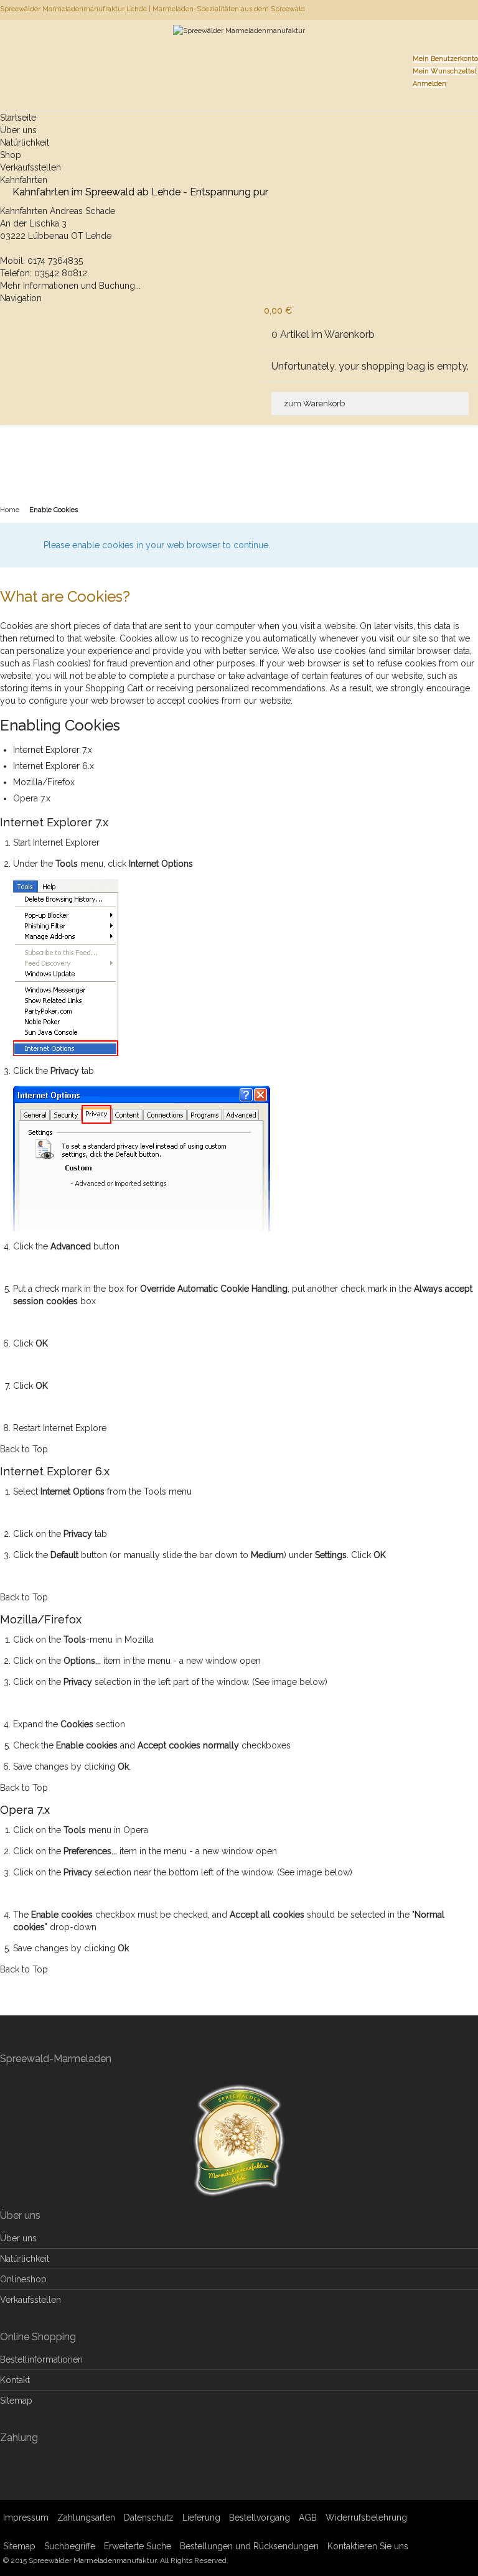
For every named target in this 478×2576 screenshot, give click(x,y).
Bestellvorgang (260, 2518)
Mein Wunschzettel (444, 71)
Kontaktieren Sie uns (368, 2546)
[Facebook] (477, 9)
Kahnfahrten (24, 180)
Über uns (18, 130)
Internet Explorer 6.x (54, 766)
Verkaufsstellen (30, 167)
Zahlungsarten (86, 2518)
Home (10, 510)
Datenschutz (149, 2518)
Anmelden (429, 84)
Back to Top (24, 1449)
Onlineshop (23, 2279)
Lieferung (201, 2518)
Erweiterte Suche (138, 2546)
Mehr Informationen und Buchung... (70, 286)
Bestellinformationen (41, 2359)
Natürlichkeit (25, 142)
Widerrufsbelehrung (366, 2518)
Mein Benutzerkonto (445, 59)
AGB (308, 2518)
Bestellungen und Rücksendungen (249, 2546)
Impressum (26, 2518)
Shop (11, 155)
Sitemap (16, 2401)
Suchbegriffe (70, 2546)
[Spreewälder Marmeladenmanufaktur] (239, 46)
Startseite (18, 118)
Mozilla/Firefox (44, 782)
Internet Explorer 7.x (53, 750)
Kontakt (15, 2380)
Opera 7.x (32, 798)
